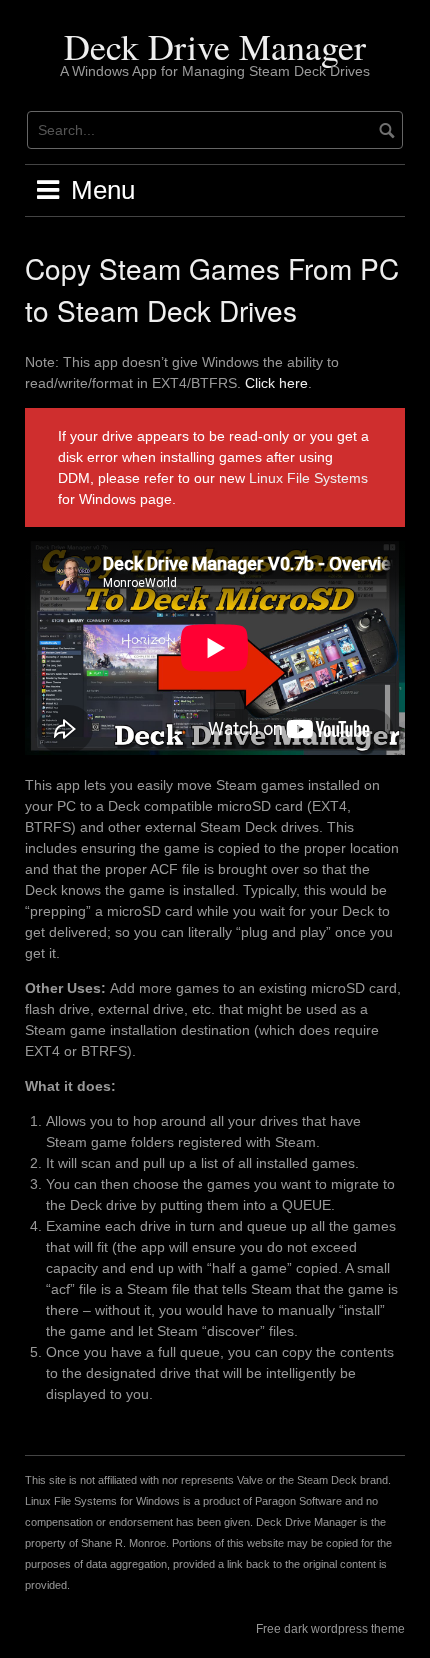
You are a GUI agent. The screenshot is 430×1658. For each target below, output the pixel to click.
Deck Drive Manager (215, 46)
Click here (276, 383)
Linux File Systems (308, 478)
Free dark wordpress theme (330, 1629)
